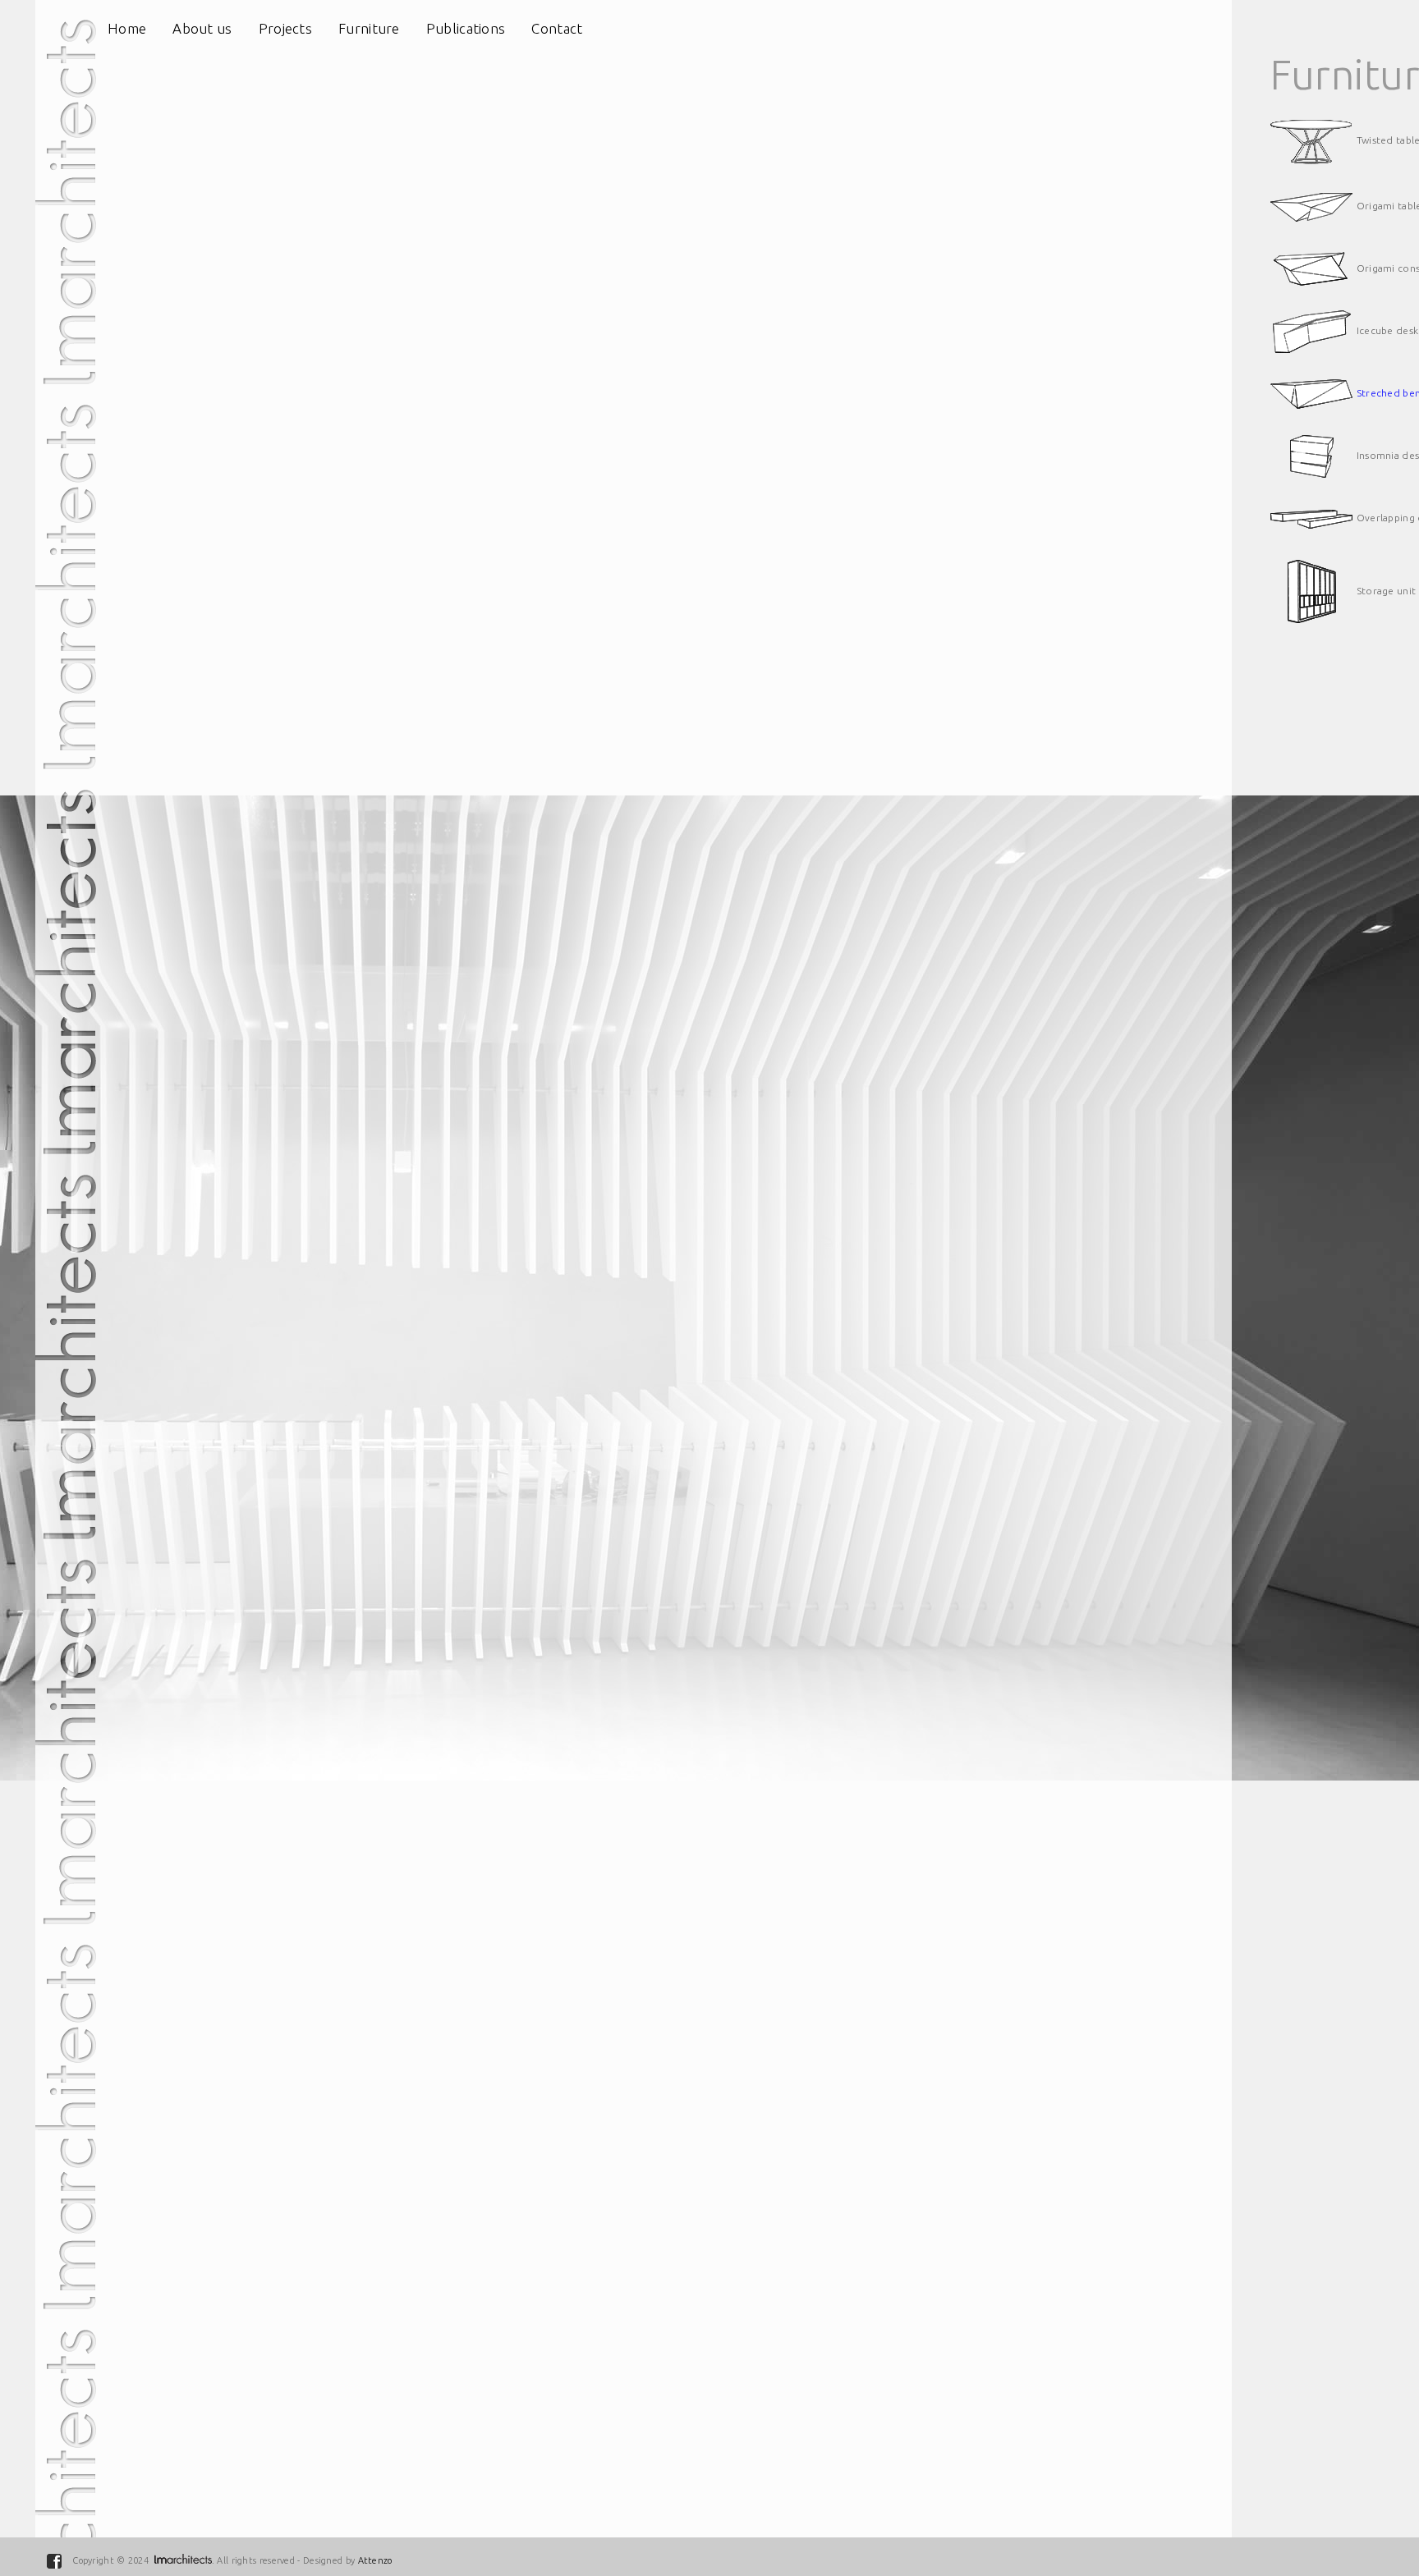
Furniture (369, 28)
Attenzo (375, 2560)
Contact (557, 28)
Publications (466, 28)
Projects (285, 28)
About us (202, 28)
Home (127, 28)
